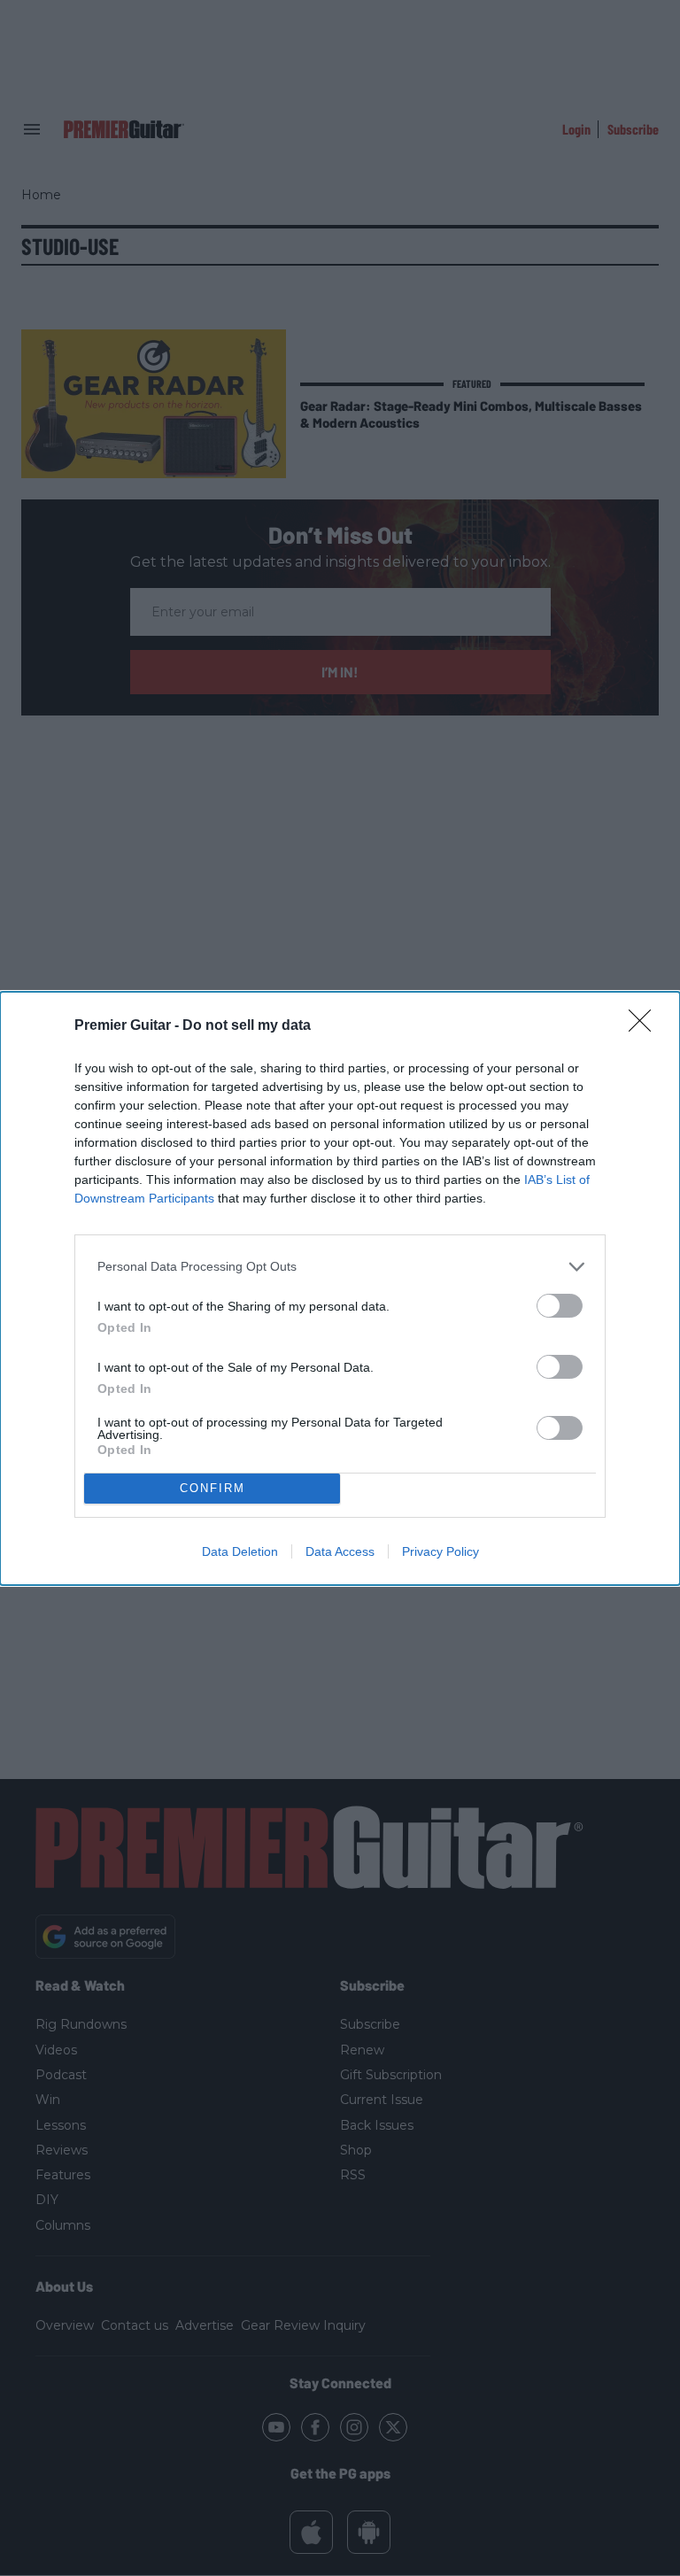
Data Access (340, 1551)
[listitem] (340, 1267)
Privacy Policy (440, 1551)
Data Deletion (240, 1551)
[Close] (645, 1026)
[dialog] (340, 1288)
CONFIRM (212, 1488)
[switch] (560, 1306)
